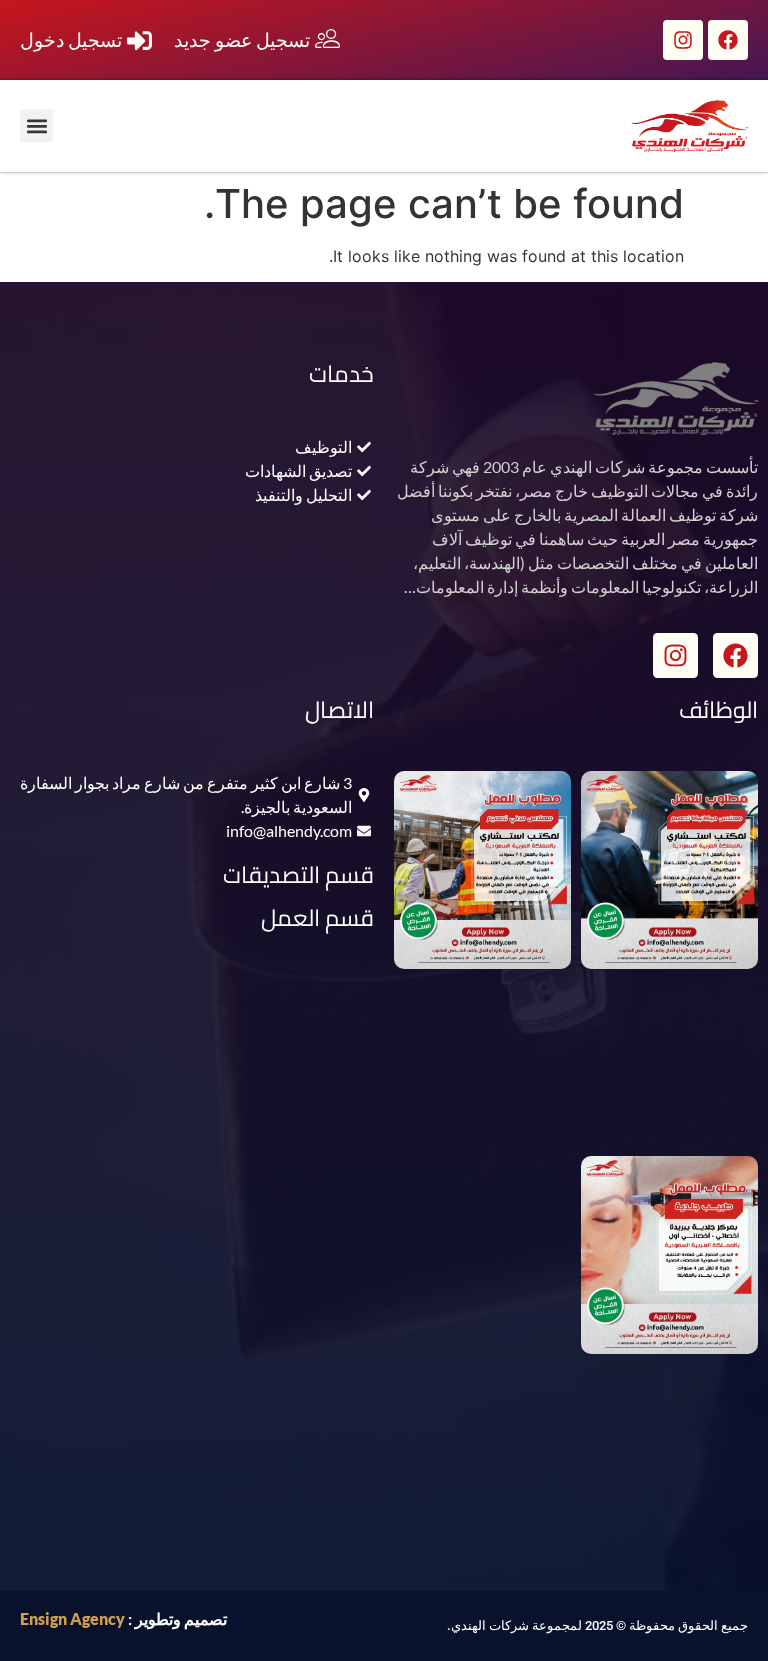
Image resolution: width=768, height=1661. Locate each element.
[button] (36, 125)
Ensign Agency (72, 1618)
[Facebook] (728, 40)
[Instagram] (683, 40)
